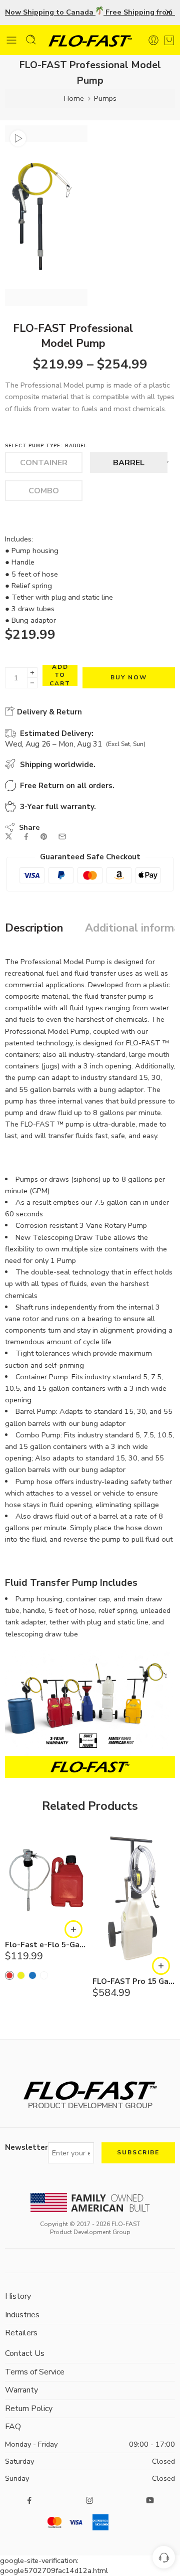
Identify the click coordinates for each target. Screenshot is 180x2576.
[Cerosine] (32, 1975)
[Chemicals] (44, 1975)
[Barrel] (129, 463)
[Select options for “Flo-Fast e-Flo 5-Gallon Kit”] (73, 1929)
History (18, 2296)
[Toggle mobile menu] (11, 40)
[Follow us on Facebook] (29, 2500)
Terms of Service (35, 2372)
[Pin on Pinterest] (44, 837)
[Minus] (32, 683)
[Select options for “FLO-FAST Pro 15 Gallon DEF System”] (161, 1966)
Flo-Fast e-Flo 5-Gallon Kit (46, 1945)
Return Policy (29, 2409)
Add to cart (60, 675)
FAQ (13, 2427)
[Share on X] (9, 837)
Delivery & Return (48, 712)
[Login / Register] (153, 40)
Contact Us (25, 2353)
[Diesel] (21, 1975)
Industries (22, 2315)
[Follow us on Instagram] (89, 2500)
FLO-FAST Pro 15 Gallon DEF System (134, 1982)
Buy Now (129, 677)
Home (74, 98)
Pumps (105, 98)
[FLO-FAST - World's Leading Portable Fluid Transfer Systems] (90, 40)
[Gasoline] (9, 1975)
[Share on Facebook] (26, 837)
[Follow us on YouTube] (150, 2500)
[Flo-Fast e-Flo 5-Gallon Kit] (46, 1880)
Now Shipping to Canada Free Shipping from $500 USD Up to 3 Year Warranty (90, 12)
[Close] (168, 13)
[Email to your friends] (62, 837)
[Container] (44, 463)
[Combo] (44, 491)
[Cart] (169, 38)
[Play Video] (18, 138)
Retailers (21, 2333)
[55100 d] (46, 216)
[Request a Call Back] (164, 2557)
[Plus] (32, 673)
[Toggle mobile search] (31, 40)
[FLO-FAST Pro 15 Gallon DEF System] (134, 1898)
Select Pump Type (46, 446)
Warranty (21, 2390)
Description (34, 929)
